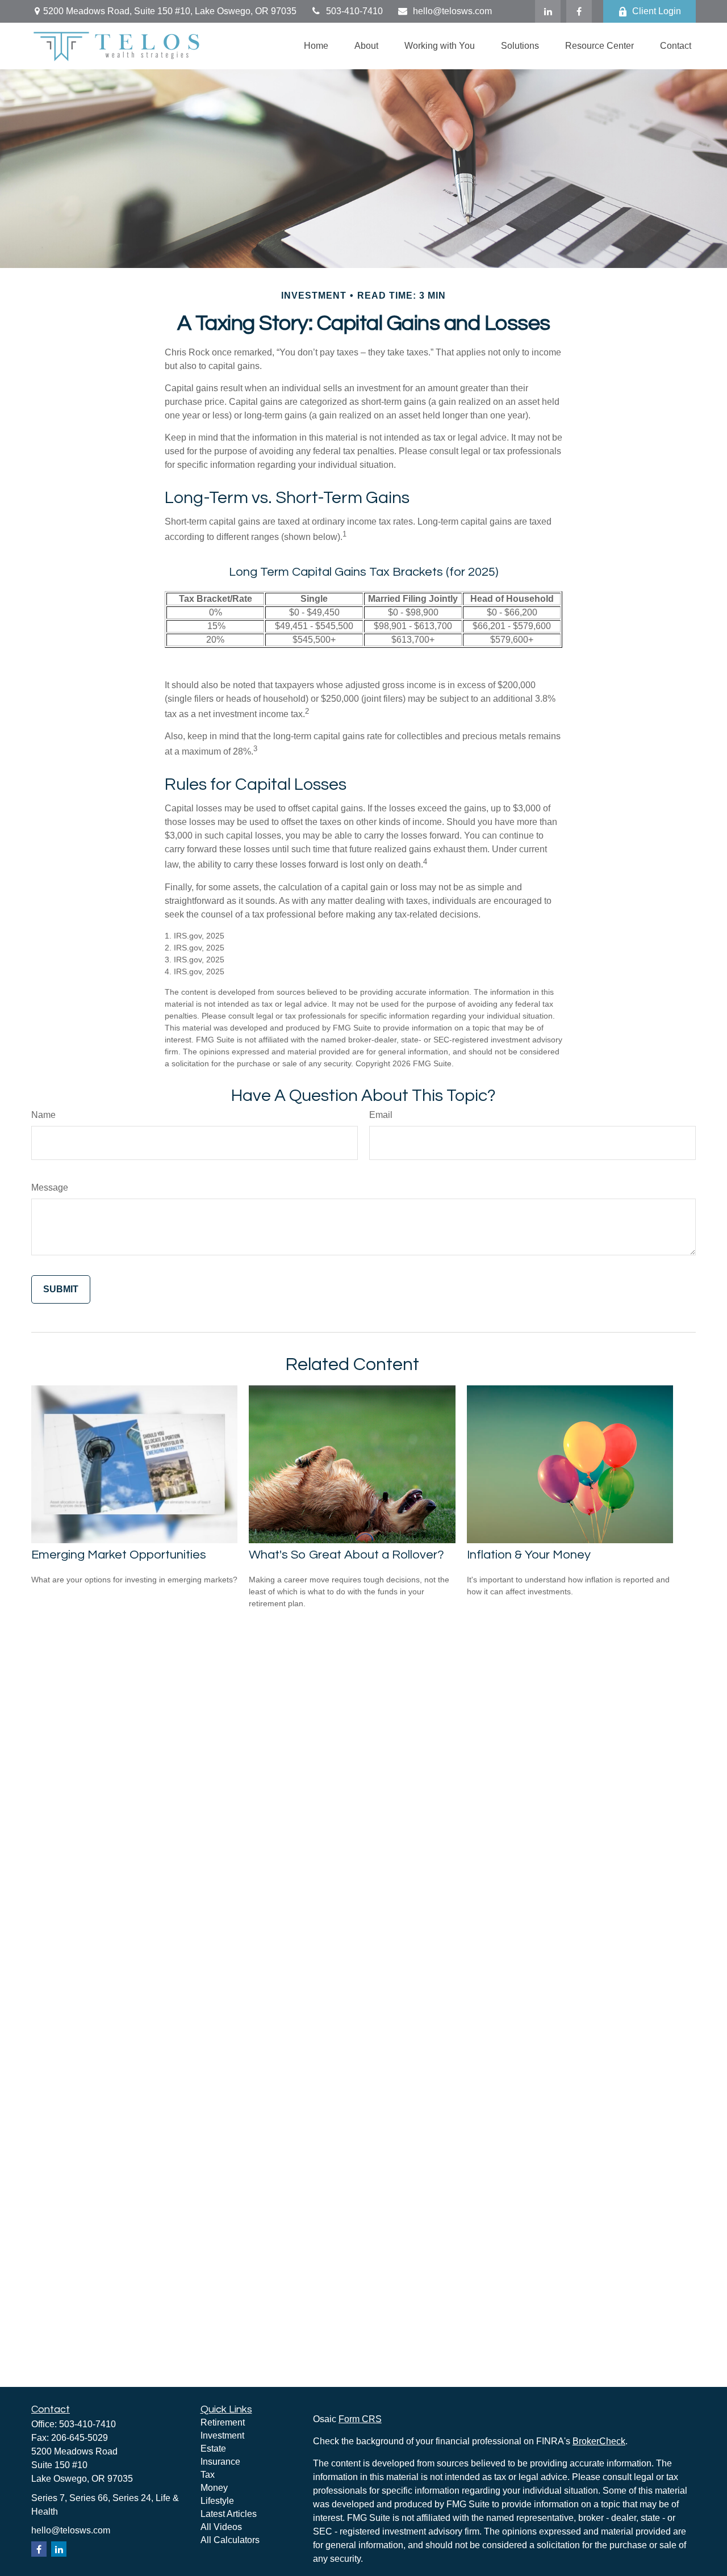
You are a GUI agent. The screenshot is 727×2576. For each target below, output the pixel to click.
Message (50, 1188)
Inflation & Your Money (529, 1555)
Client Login (657, 11)
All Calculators (230, 2540)
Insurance (220, 2462)
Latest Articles (229, 2514)
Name (43, 1115)
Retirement (223, 2422)
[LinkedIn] (548, 11)
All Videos (221, 2527)
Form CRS (360, 2419)
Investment (222, 2435)
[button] (316, 46)
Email (381, 1115)
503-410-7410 (354, 11)
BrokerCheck (599, 2441)
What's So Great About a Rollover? (346, 1555)
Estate (213, 2449)
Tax (208, 2475)
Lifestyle (217, 2501)
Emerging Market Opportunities (119, 1555)
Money (214, 2488)
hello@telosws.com (452, 11)
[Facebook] (579, 11)
